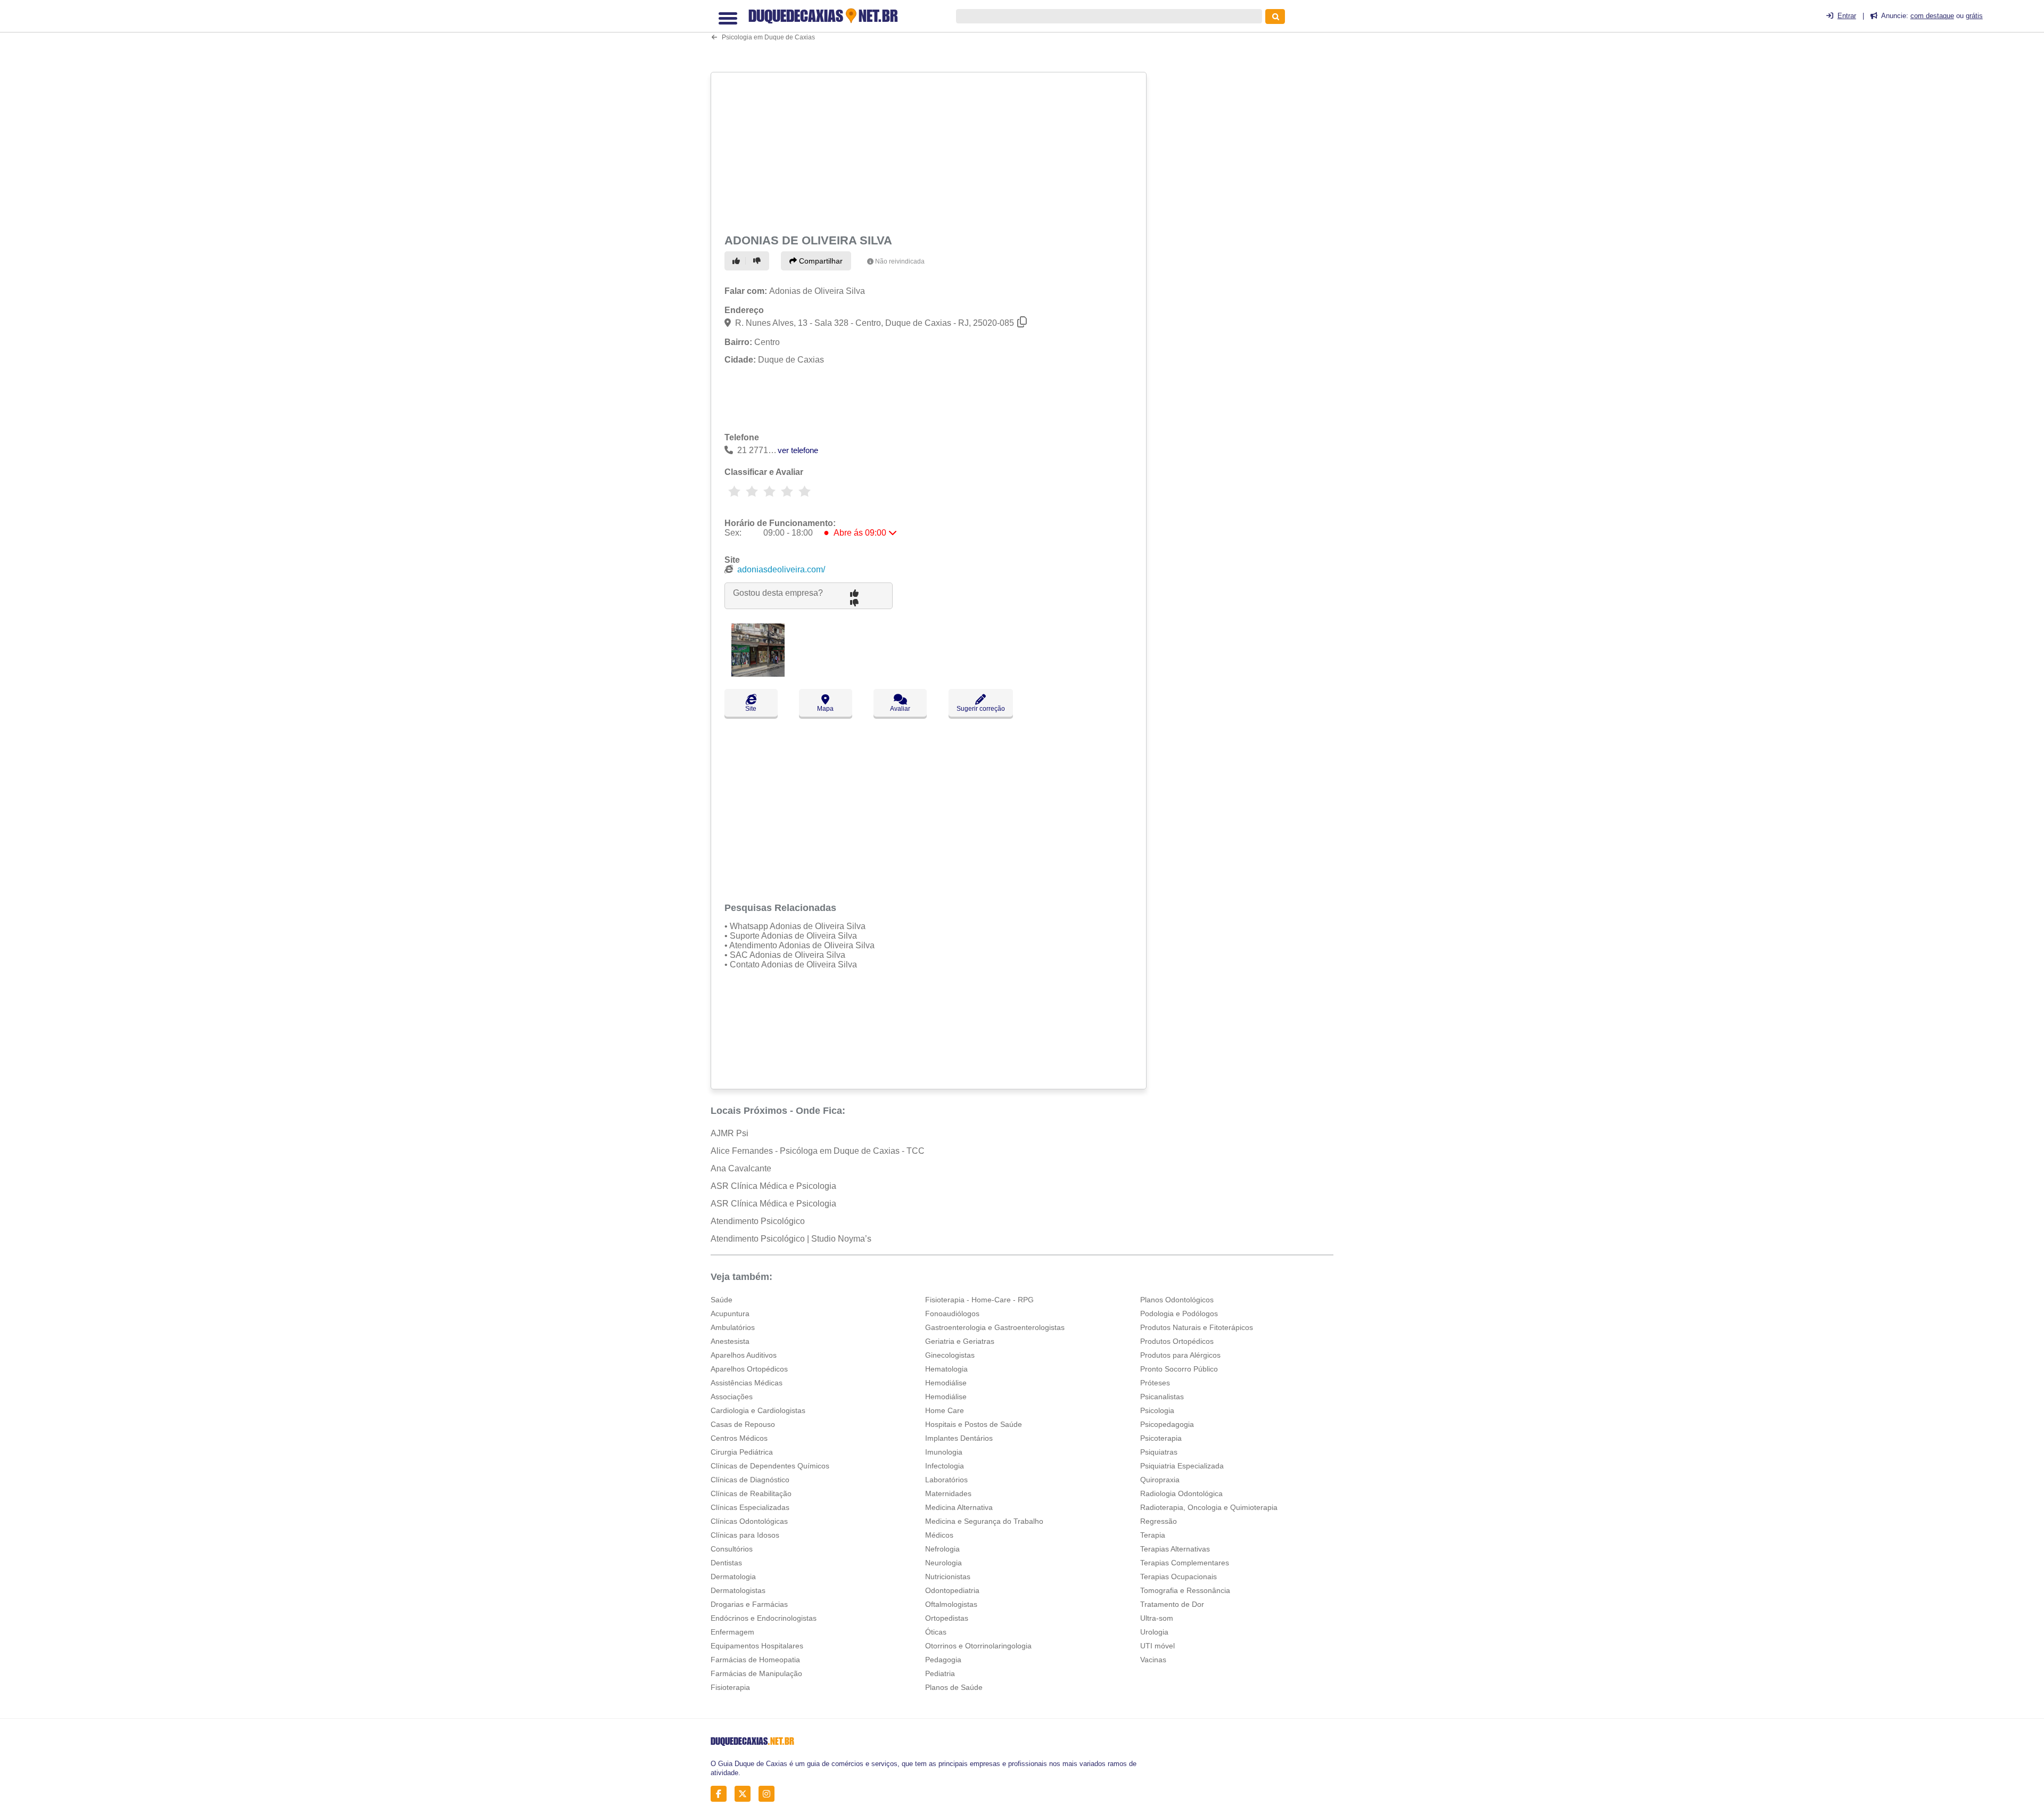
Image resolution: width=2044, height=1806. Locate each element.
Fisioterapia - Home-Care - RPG (979, 1300)
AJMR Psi (730, 1133)
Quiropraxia (1160, 1480)
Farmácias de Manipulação (756, 1673)
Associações (732, 1397)
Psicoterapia (1161, 1438)
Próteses (1155, 1383)
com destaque (1932, 16)
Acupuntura (730, 1314)
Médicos (939, 1535)
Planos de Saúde (954, 1687)
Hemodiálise (946, 1383)
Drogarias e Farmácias (749, 1604)
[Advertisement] (930, 151)
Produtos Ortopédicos (1177, 1341)
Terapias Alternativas (1175, 1549)
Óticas (936, 1632)
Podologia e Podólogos (1179, 1314)
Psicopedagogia (1167, 1424)
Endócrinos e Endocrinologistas (764, 1618)
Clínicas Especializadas (750, 1507)
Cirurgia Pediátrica (742, 1452)
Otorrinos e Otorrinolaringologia (978, 1646)
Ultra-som (1157, 1618)
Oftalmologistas (951, 1604)
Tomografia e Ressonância (1185, 1590)
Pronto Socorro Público (1179, 1369)
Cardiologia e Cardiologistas (758, 1410)
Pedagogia (943, 1660)
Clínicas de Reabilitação (751, 1493)
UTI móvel (1157, 1646)
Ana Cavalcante (741, 1168)
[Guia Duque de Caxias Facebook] (722, 1794)
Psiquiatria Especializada (1182, 1466)
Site (751, 709)
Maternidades (948, 1493)
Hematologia (946, 1369)
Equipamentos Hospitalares (757, 1646)
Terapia (1153, 1535)
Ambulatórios (733, 1327)
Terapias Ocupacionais (1178, 1577)
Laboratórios (946, 1480)
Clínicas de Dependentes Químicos (770, 1466)
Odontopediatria (952, 1590)
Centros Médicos (739, 1438)
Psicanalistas (1162, 1397)
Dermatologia (733, 1577)
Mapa (825, 709)
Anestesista (730, 1341)
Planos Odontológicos (1177, 1300)
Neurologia (943, 1563)
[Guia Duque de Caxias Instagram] (769, 1794)
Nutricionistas (948, 1577)
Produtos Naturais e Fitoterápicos (1197, 1327)
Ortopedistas (947, 1618)
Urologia (1154, 1632)
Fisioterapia (730, 1687)
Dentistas (726, 1563)
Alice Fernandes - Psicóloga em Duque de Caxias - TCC (818, 1151)
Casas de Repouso (743, 1424)
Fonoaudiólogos (952, 1314)
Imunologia (944, 1452)
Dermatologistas (738, 1590)
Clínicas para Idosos (745, 1535)
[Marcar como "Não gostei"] (759, 261)
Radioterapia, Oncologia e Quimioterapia (1209, 1507)
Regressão (1159, 1521)
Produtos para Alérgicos (1180, 1355)
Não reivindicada (900, 261)
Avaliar (900, 709)
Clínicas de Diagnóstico (750, 1480)
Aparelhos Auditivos (744, 1355)
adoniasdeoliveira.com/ (781, 569)
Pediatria (940, 1673)
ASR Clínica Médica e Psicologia (773, 1186)
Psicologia (1157, 1410)
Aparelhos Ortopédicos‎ (749, 1369)
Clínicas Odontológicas (749, 1521)
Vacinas (1153, 1660)
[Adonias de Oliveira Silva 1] (758, 674)
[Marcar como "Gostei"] (738, 261)
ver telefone (798, 450)
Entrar (1847, 16)
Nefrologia (942, 1549)
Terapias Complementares (1185, 1563)
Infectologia (945, 1466)
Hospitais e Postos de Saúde (974, 1424)
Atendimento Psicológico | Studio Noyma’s (791, 1239)
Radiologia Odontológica (1181, 1493)
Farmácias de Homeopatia (755, 1660)
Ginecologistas (950, 1355)
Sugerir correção (981, 709)
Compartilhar (820, 261)
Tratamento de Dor (1172, 1604)
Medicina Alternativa (959, 1507)
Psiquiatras (1159, 1452)
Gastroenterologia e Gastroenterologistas (995, 1327)
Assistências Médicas (747, 1383)
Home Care (945, 1410)
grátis (1974, 16)
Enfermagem (732, 1632)
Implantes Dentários (959, 1438)
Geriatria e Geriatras (960, 1341)
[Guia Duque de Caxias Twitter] (745, 1794)
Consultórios (732, 1549)
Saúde (722, 1300)
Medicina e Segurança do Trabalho (984, 1521)
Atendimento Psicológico (758, 1221)
